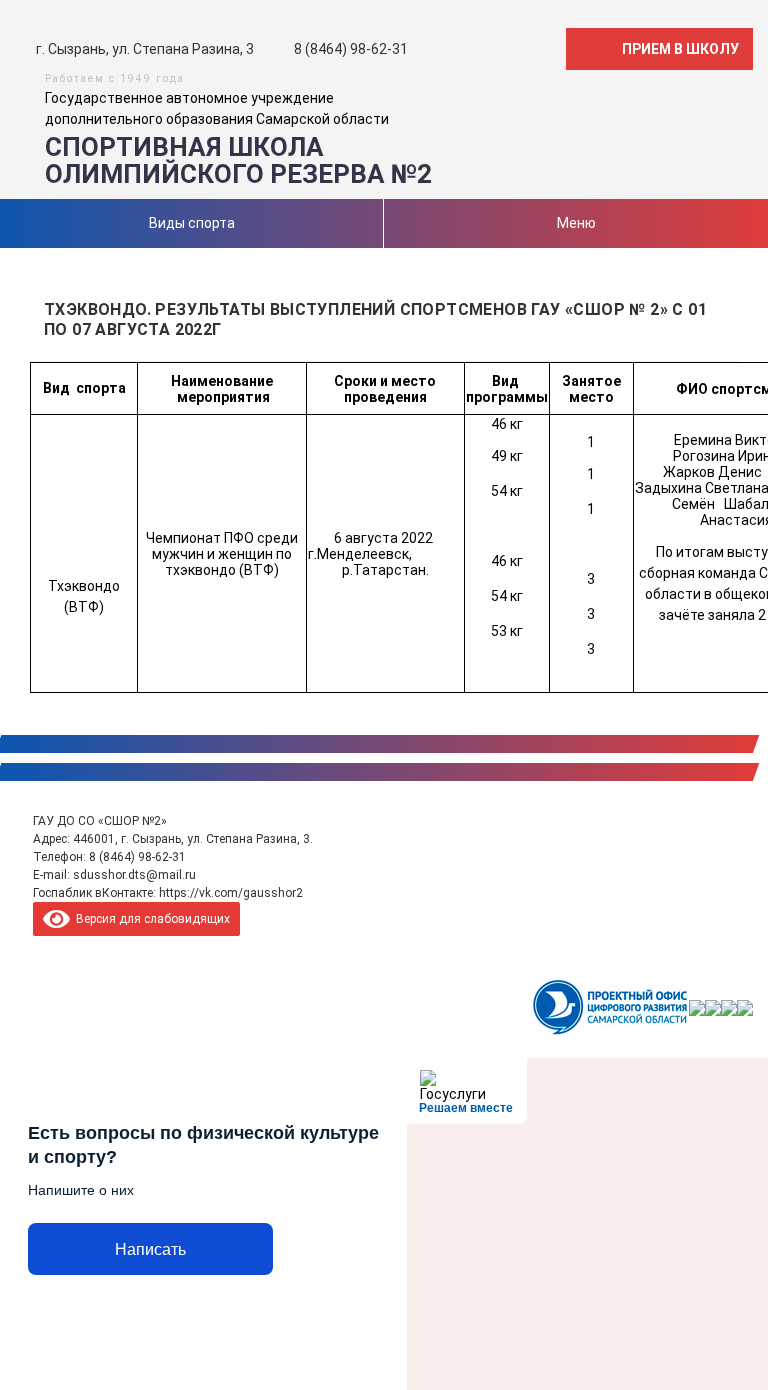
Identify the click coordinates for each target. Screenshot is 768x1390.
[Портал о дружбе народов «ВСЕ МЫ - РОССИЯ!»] (729, 1008)
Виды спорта (192, 223)
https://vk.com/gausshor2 (231, 893)
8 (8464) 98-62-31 (137, 857)
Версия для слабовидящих (150, 919)
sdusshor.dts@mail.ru (134, 875)
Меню (576, 223)
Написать (150, 1249)
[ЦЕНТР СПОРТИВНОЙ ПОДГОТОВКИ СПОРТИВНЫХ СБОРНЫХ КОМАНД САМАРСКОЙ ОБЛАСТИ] (697, 1008)
